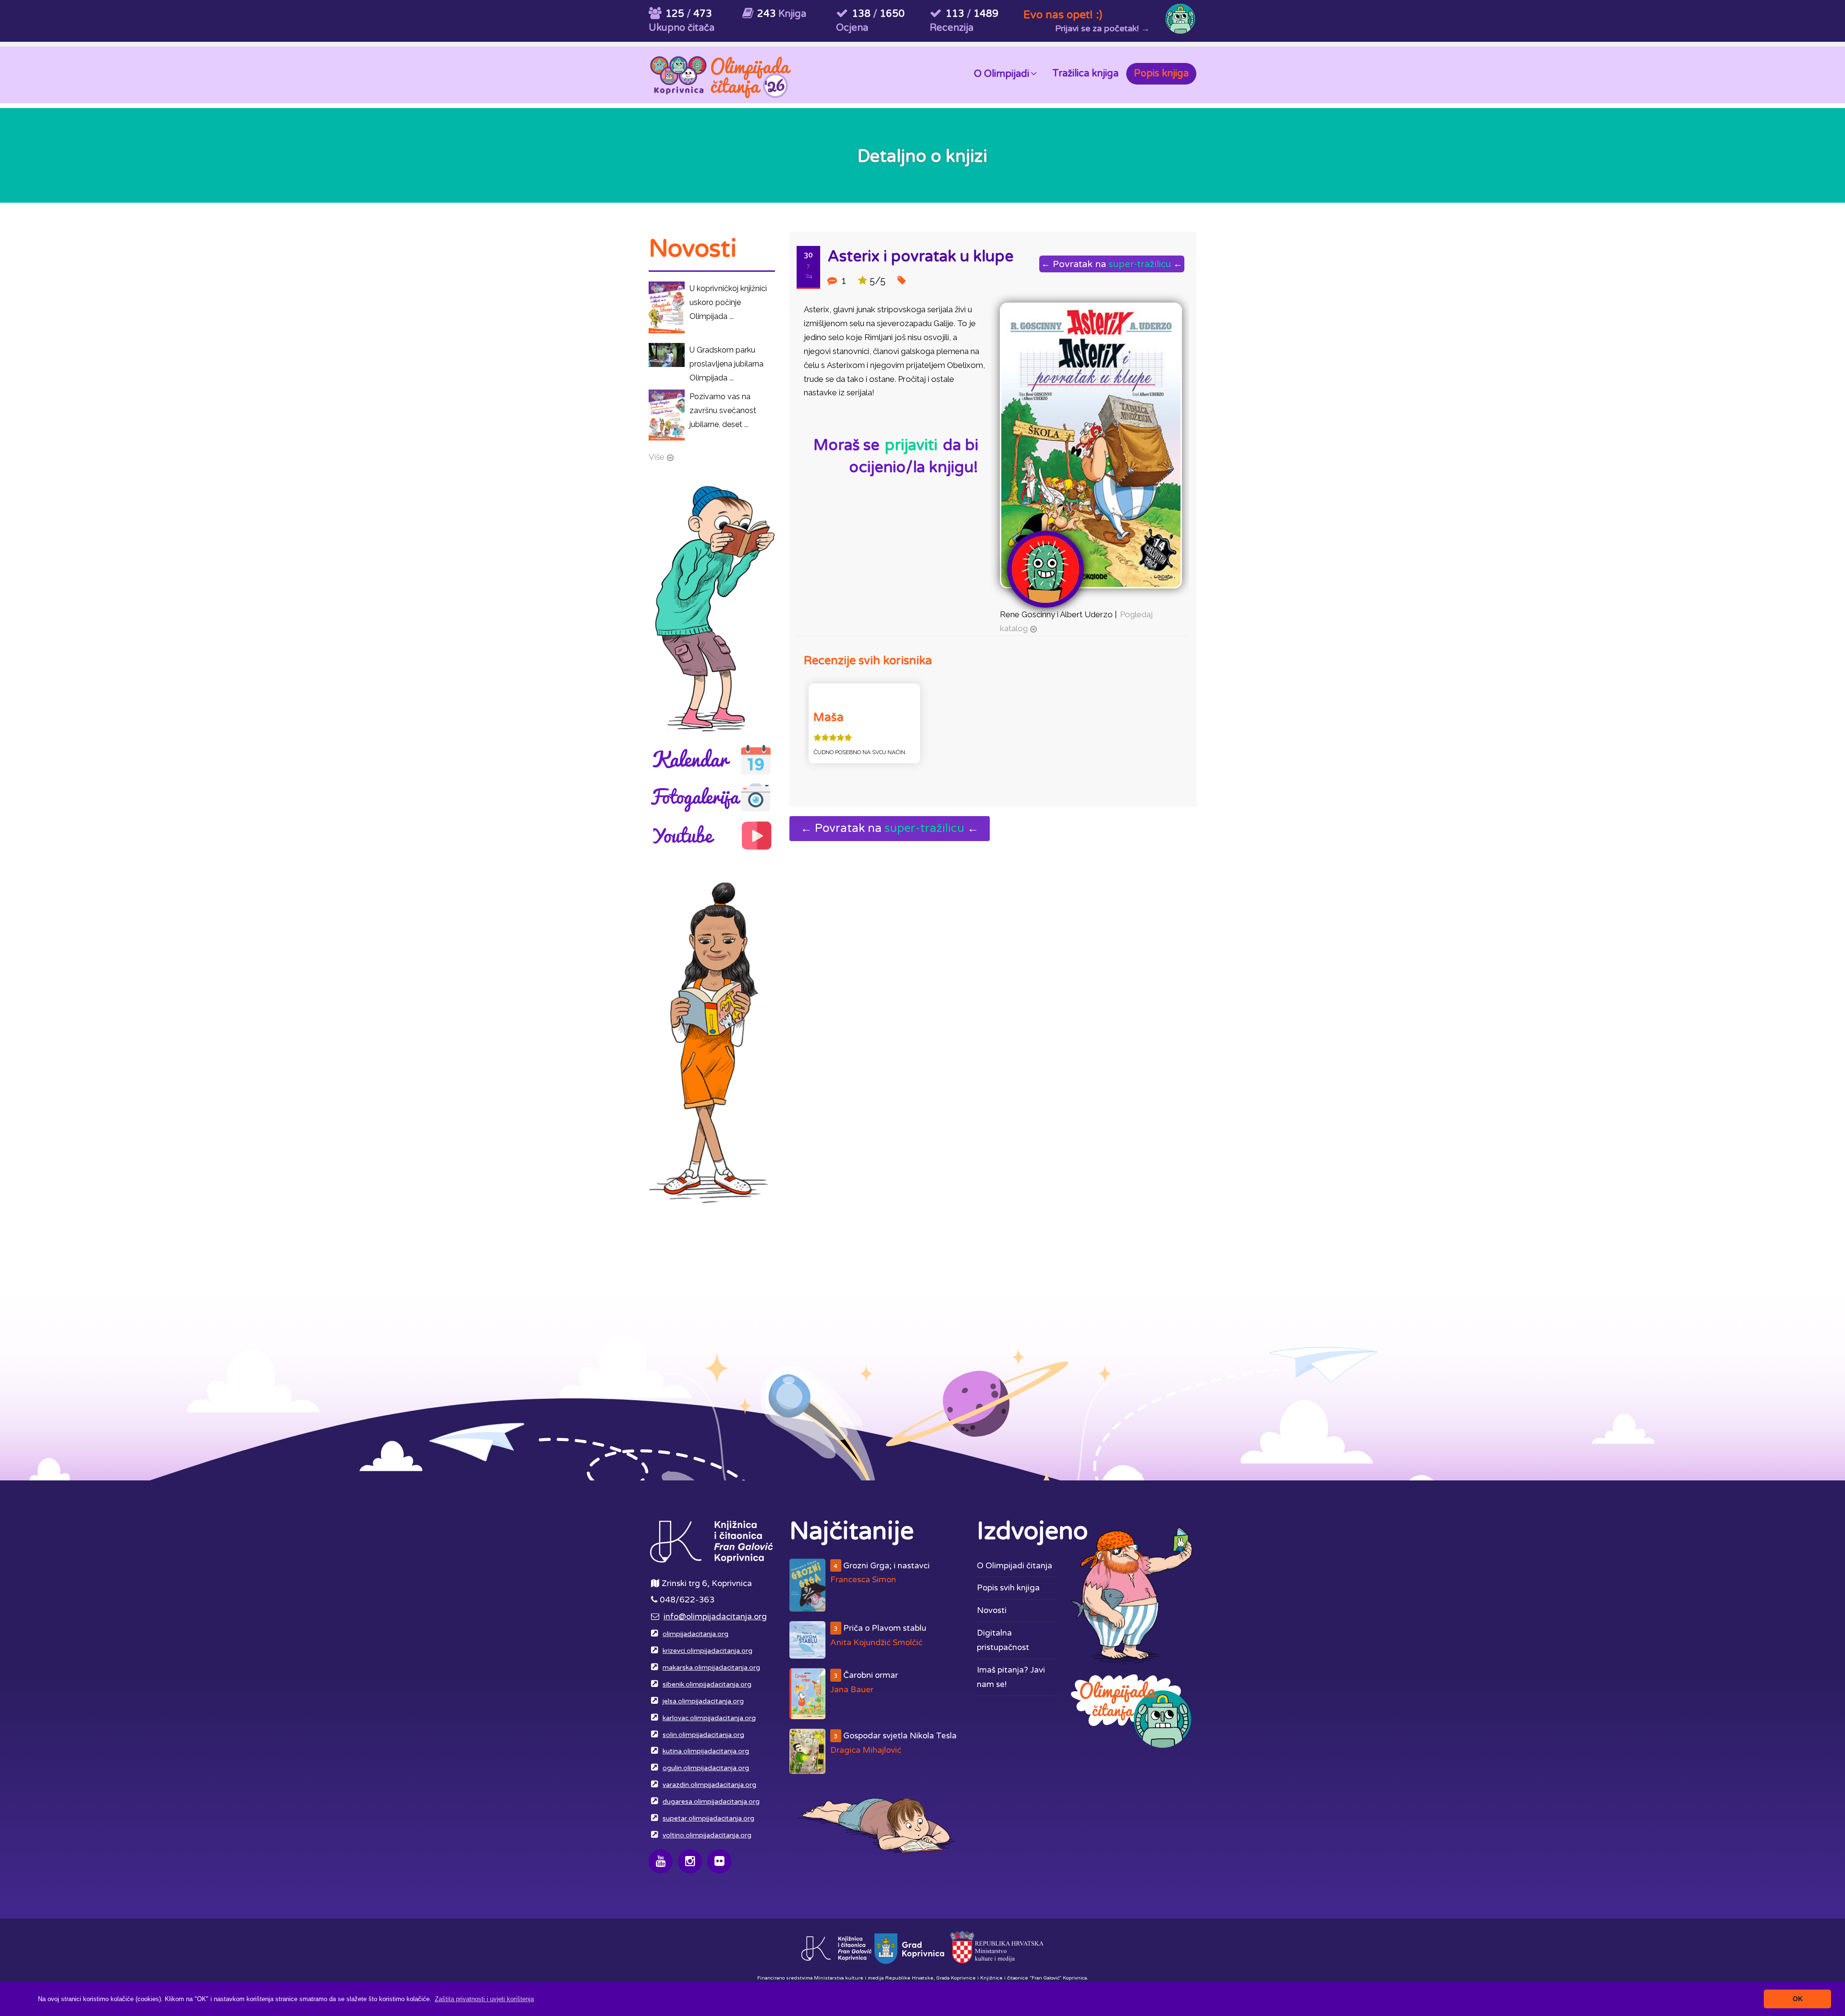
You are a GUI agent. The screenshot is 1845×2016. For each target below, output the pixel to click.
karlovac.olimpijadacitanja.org (709, 1718)
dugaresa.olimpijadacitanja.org (711, 1802)
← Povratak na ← (1112, 264)
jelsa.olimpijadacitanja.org (703, 1701)
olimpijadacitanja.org (695, 1634)
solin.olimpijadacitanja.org (703, 1735)
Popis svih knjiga (1008, 1588)
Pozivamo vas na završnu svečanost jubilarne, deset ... (723, 410)
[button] (484, 1999)
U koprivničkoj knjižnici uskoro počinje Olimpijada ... (728, 302)
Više (657, 457)
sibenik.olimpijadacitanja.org (707, 1685)
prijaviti (911, 445)
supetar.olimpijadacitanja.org (708, 1819)
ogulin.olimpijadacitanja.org (706, 1768)
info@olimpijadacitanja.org (715, 1617)
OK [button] (1798, 1999)
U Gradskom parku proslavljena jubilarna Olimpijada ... (726, 364)
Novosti (992, 1610)
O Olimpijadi (1002, 74)
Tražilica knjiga (1085, 73)
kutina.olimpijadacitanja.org (706, 1751)
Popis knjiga (1161, 73)
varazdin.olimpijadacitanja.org (709, 1785)
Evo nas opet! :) (1063, 15)
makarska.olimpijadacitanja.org (711, 1668)
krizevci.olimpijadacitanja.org (707, 1651)
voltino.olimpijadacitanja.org (707, 1835)
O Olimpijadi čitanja (1015, 1566)
